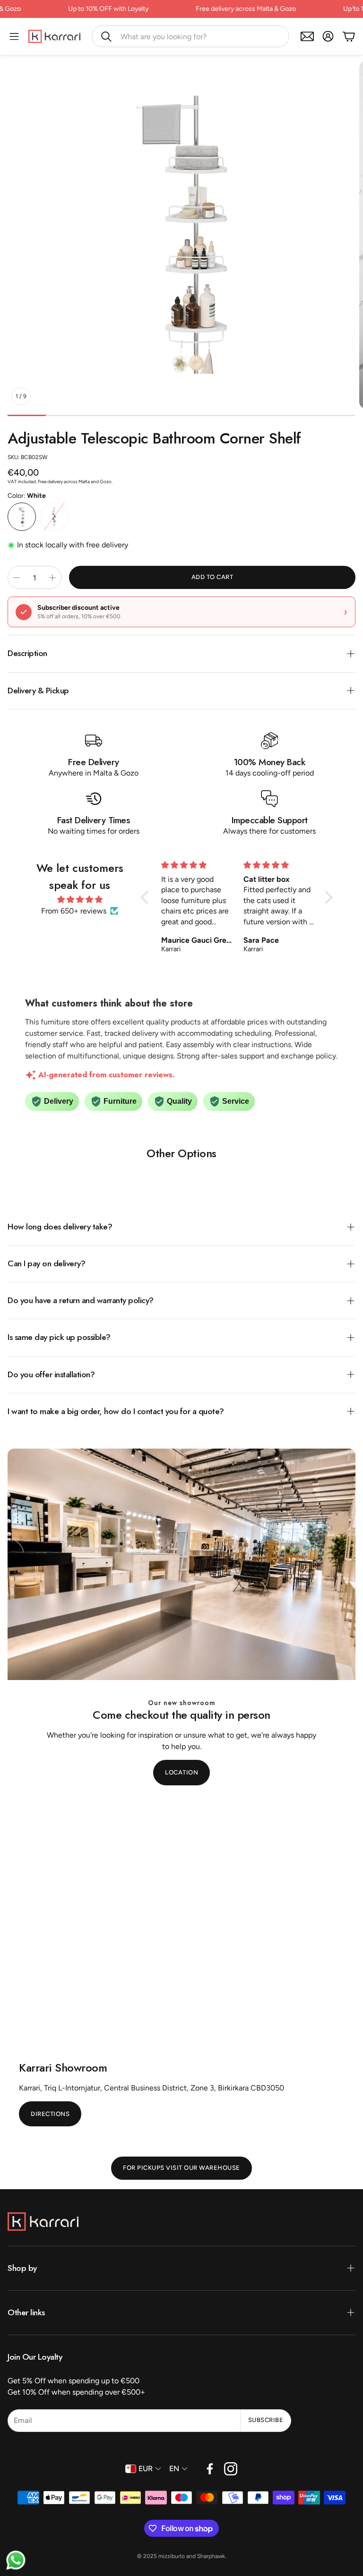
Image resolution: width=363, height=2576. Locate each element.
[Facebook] (210, 2469)
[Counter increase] (52, 578)
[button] (190, 36)
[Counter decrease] (17, 578)
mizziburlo (172, 2556)
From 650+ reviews (74, 911)
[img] (80, 900)
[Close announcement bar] (354, 7)
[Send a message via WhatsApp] (16, 2560)
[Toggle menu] (14, 36)
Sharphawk (211, 2556)
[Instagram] (231, 2469)
